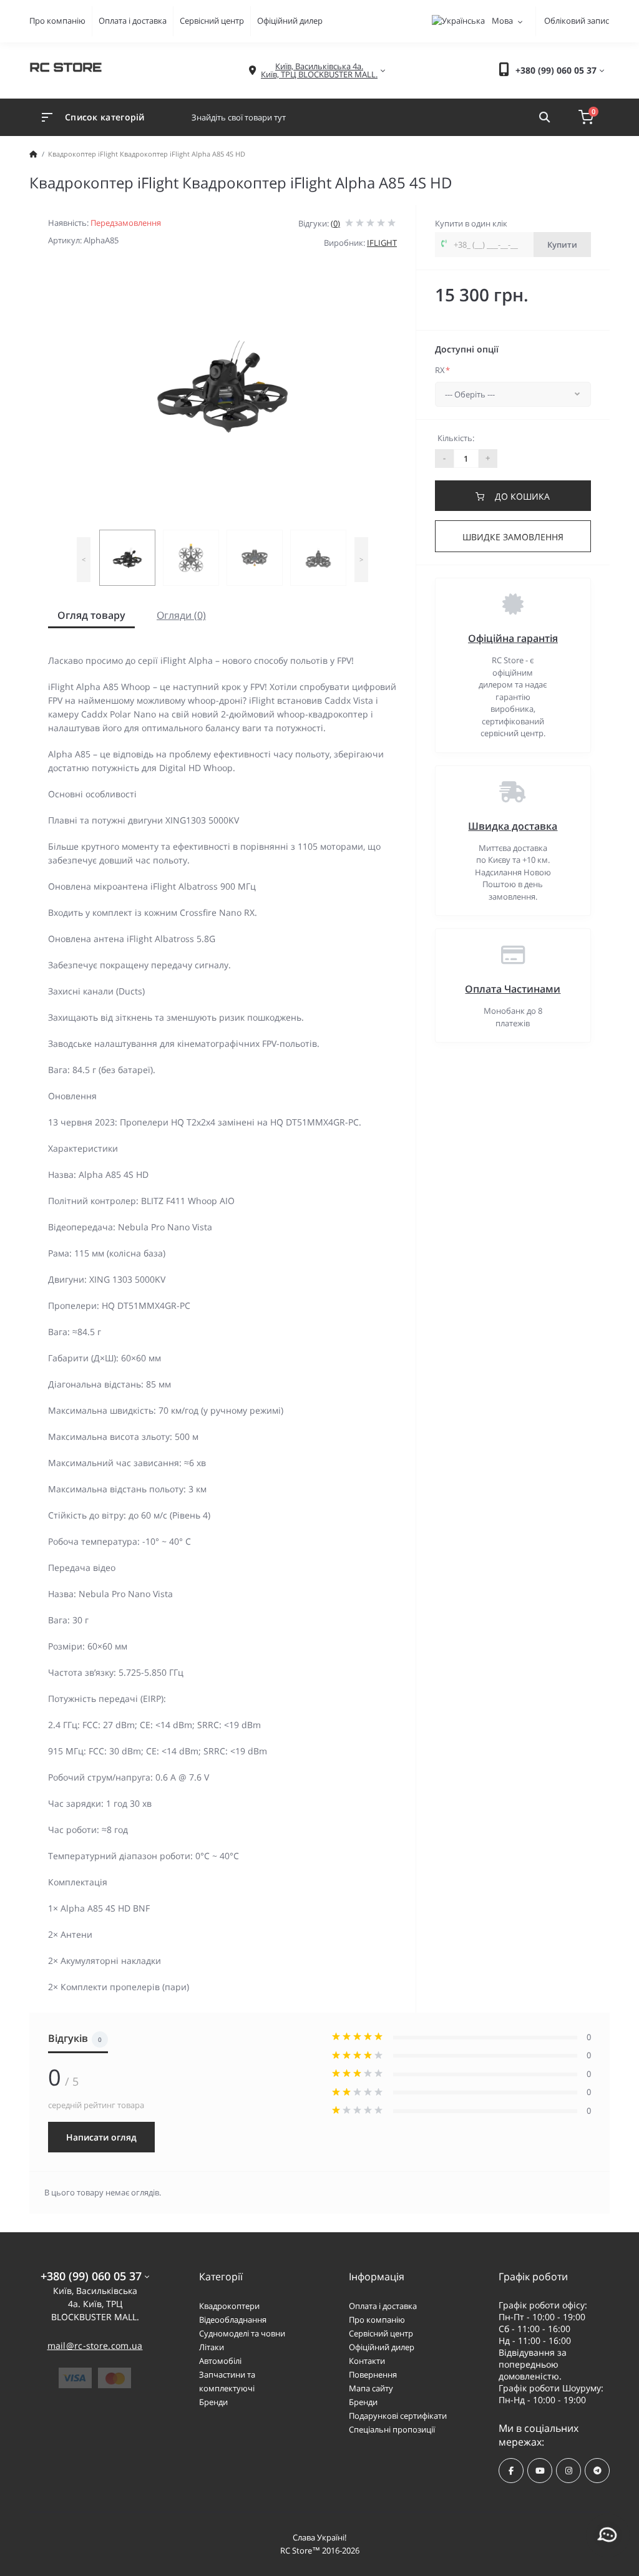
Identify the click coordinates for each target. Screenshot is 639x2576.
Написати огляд (101, 2137)
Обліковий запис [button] (577, 21)
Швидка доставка (513, 826)
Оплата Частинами (513, 989)
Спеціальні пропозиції (392, 2429)
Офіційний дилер (290, 21)
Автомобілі (220, 2361)
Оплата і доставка (133, 21)
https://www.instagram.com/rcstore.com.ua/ (568, 2471)
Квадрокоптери (229, 2306)
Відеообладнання (233, 2320)
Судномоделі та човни (242, 2333)
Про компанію (57, 21)
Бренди (213, 2402)
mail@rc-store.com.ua (95, 2345)
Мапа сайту (371, 2388)
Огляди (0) (181, 615)
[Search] (544, 117)
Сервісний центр (212, 21)
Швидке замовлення (513, 537)
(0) (335, 223)
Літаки (212, 2347)
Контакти (367, 2361)
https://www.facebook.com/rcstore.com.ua (511, 2471)
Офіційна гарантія (513, 638)
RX (442, 370)
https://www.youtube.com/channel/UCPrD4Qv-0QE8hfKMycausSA (540, 2471)
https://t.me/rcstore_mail (597, 2471)
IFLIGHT (382, 243)
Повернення (373, 2374)
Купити (562, 245)
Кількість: (456, 438)
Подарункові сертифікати (398, 2416)
